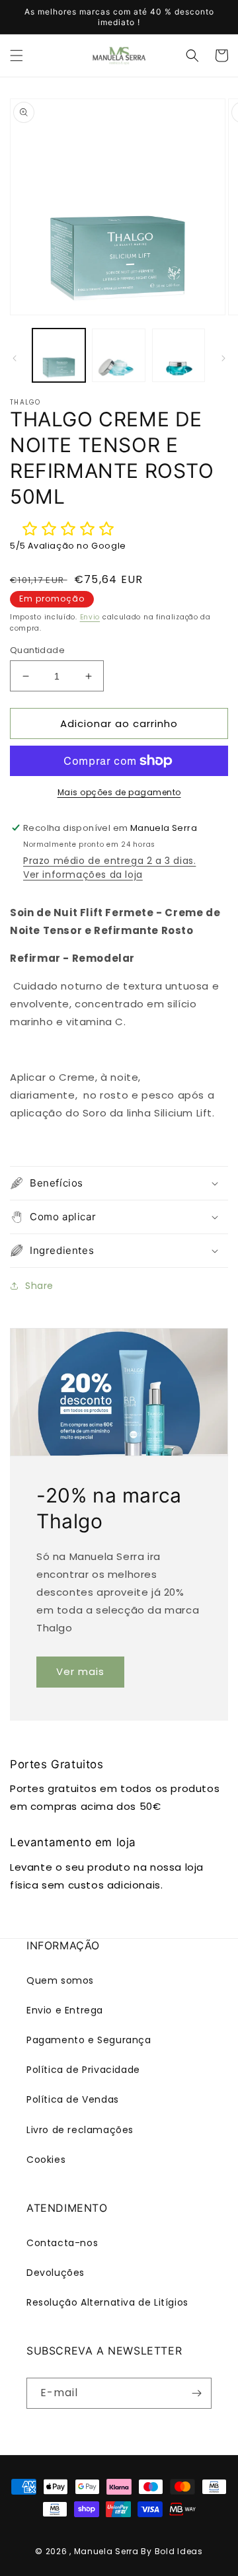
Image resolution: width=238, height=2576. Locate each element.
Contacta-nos (62, 2243)
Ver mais (80, 1671)
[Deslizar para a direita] (223, 358)
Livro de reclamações (80, 2130)
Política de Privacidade (83, 2070)
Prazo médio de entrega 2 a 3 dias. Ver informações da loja (109, 868)
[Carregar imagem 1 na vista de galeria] (59, 355)
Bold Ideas (179, 2551)
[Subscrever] (196, 2393)
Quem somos (60, 1980)
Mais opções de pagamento (119, 792)
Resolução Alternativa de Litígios (107, 2302)
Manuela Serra (106, 2551)
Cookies (46, 2160)
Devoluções (56, 2273)
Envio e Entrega (65, 2010)
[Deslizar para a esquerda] (15, 358)
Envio (90, 617)
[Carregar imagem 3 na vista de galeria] (178, 355)
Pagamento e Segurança (89, 2040)
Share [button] (39, 1286)
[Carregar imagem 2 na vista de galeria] (118, 355)
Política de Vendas (73, 2099)
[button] (17, 56)
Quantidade (37, 650)
